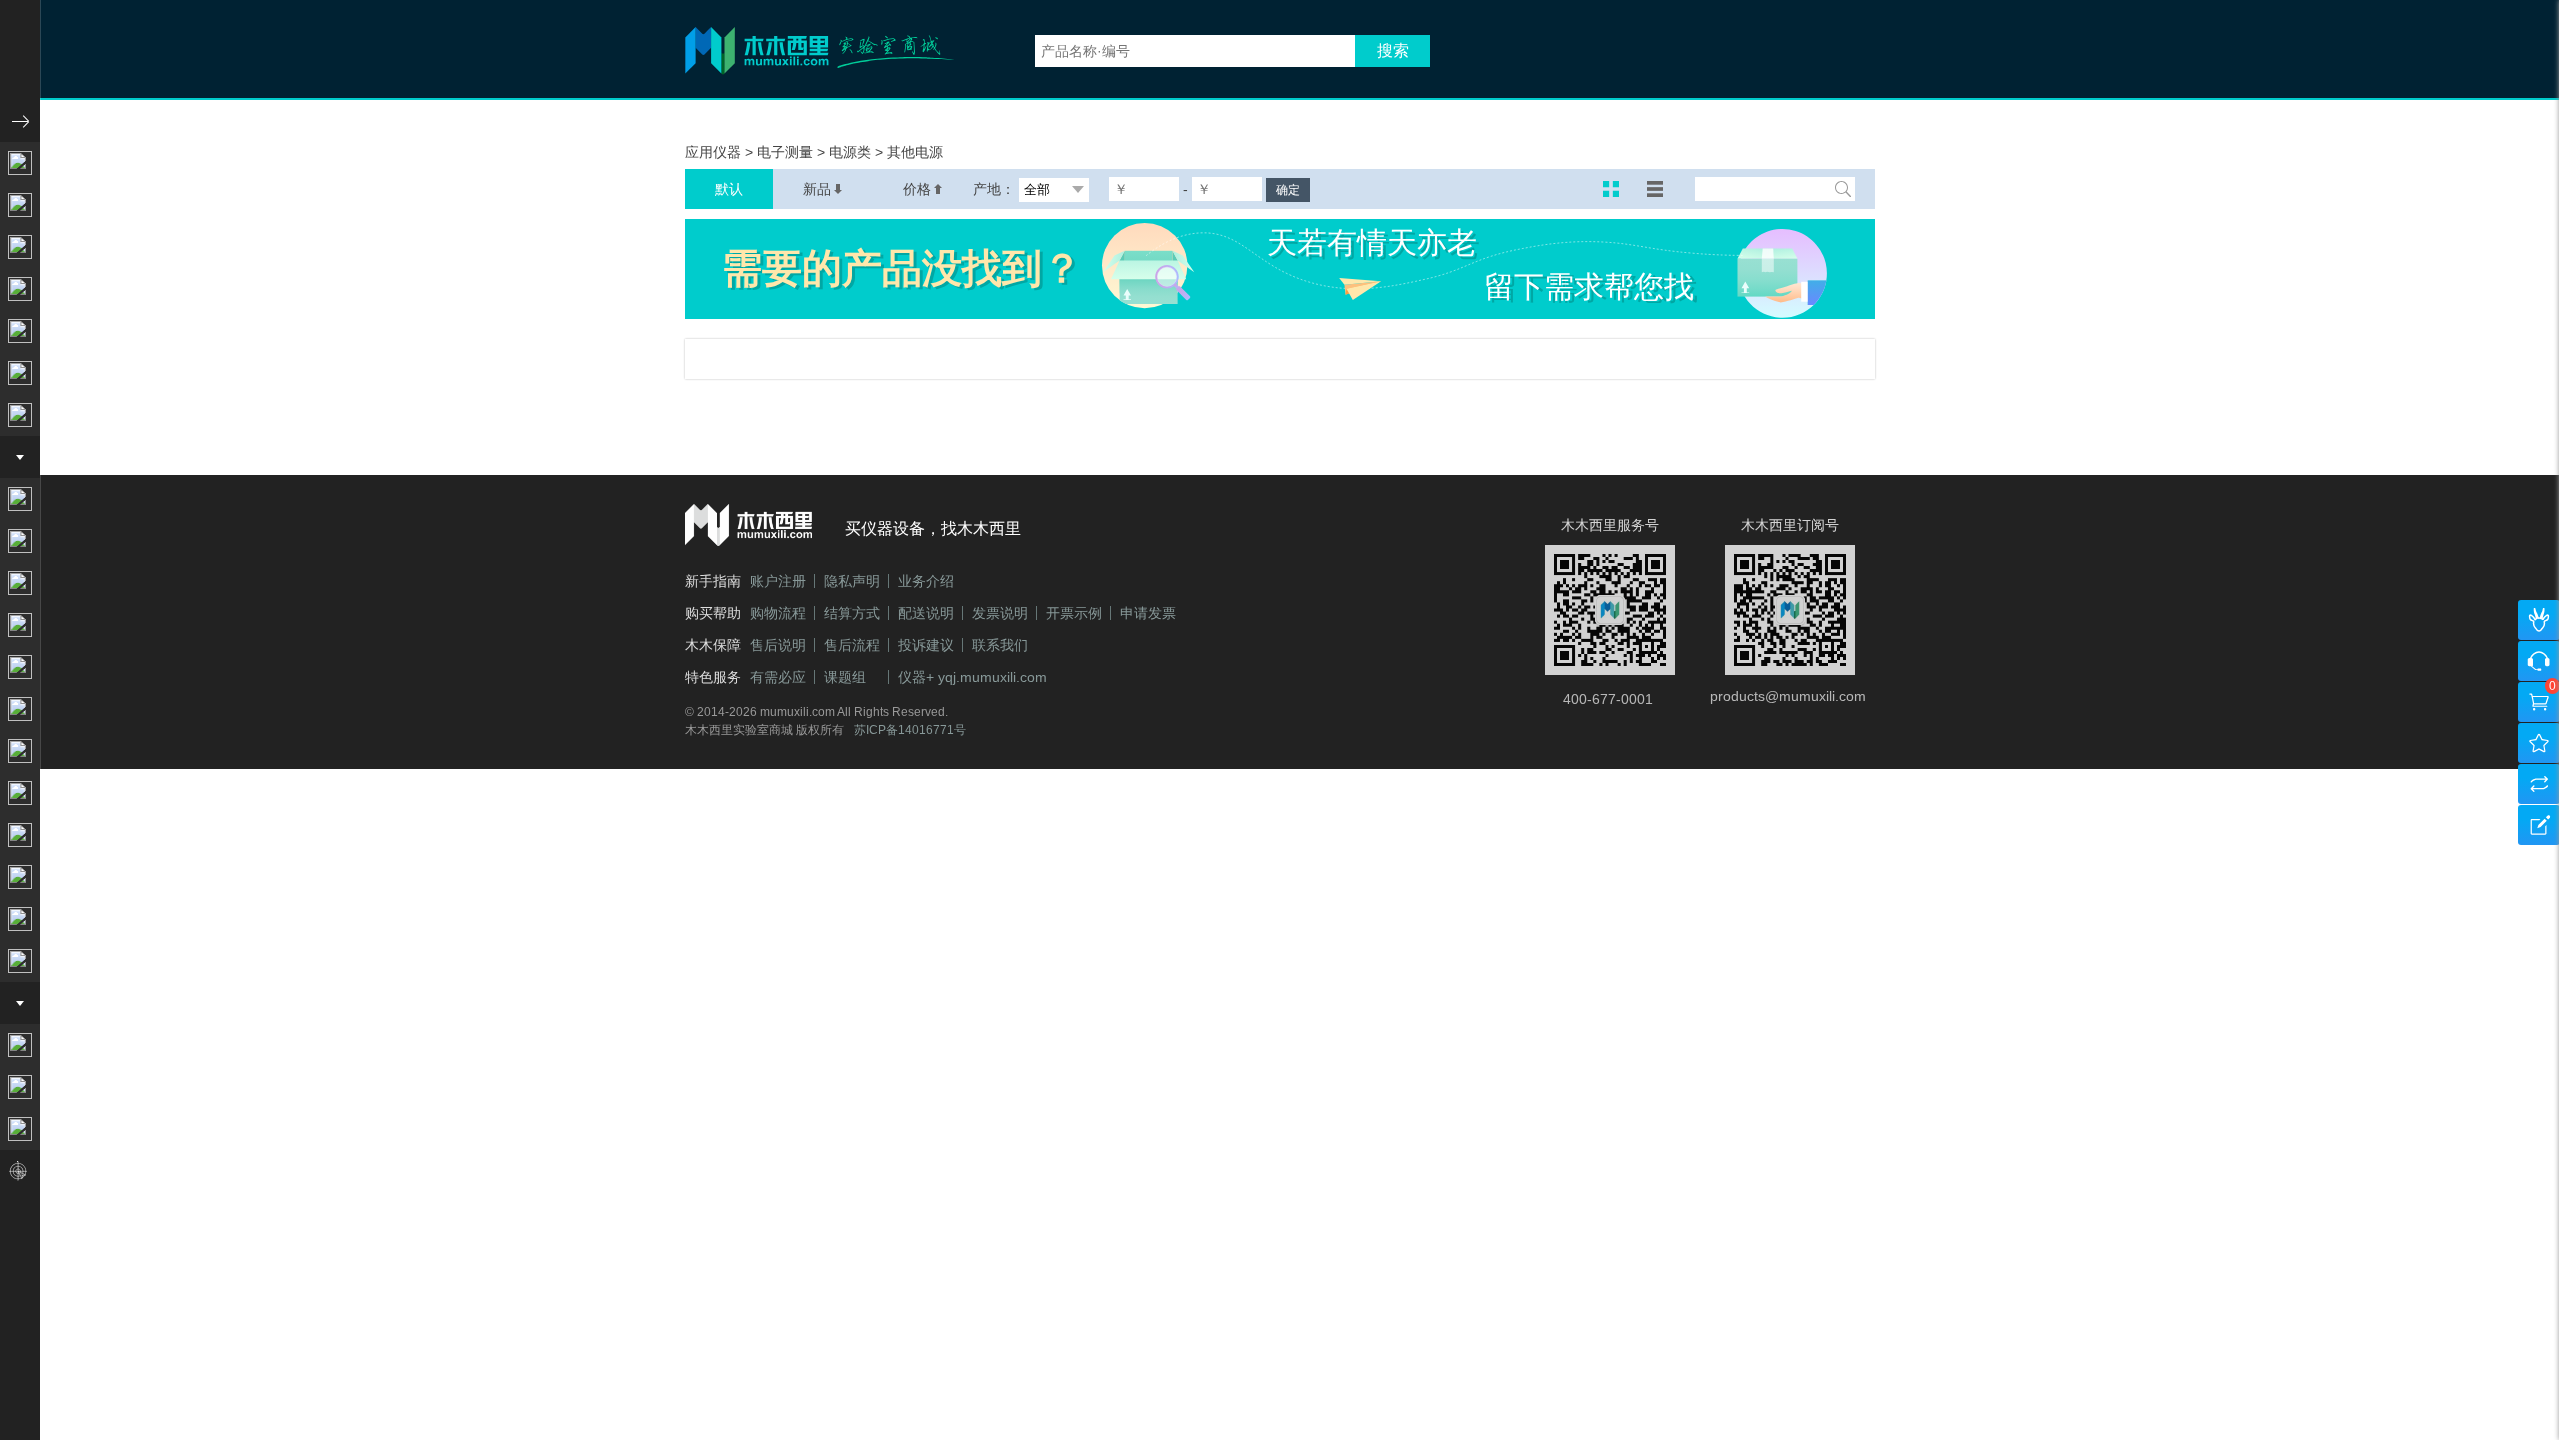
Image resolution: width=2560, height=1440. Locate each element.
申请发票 (1148, 613)
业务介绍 (926, 581)
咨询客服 (2537, 667)
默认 (729, 189)
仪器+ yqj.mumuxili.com (972, 677)
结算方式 (852, 613)
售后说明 (778, 645)
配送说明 (926, 613)
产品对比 (2537, 790)
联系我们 (1000, 645)
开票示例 (1074, 613)
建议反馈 (2537, 831)
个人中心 (2537, 626)
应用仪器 (715, 152)
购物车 (2537, 708)
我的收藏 (2537, 749)
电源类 (852, 152)
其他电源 (915, 152)
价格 (917, 189)
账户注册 (778, 581)
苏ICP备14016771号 (910, 730)
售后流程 (852, 645)
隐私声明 (852, 581)
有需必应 (778, 677)
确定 (1288, 190)
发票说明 (1000, 613)
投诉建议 (926, 645)
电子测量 (787, 152)
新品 (817, 189)
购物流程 (778, 613)
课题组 (845, 677)
